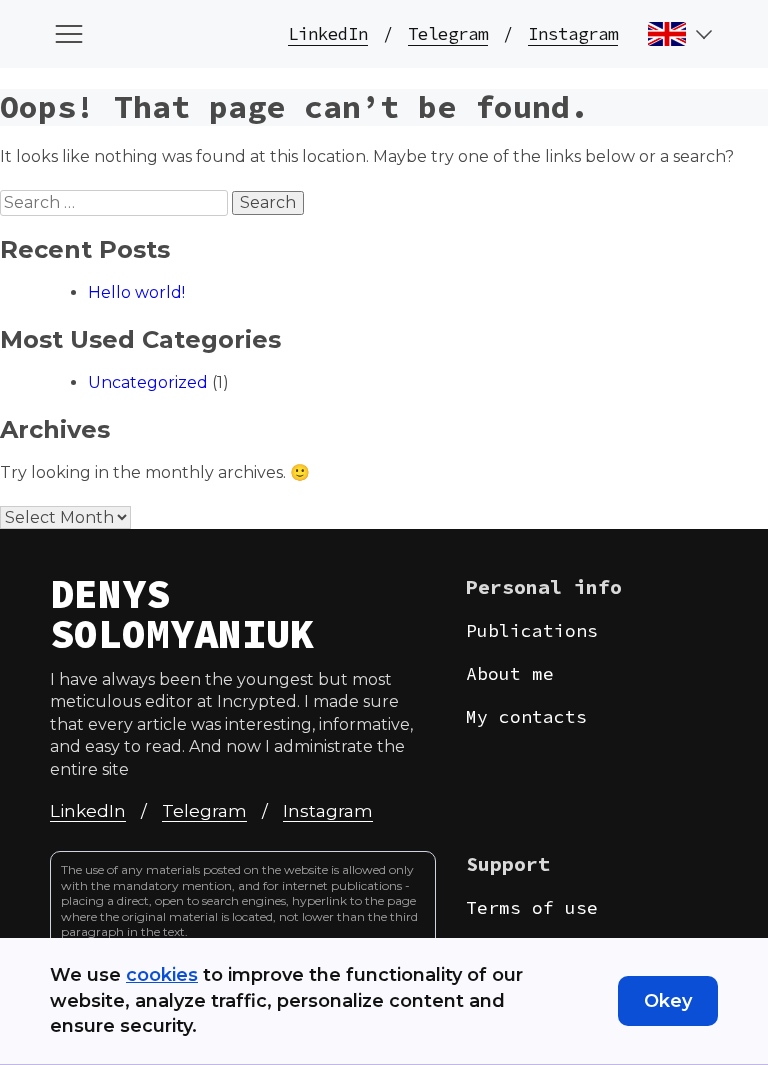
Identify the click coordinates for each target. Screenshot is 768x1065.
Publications (532, 630)
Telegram (448, 34)
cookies (162, 975)
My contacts (526, 716)
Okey (668, 1001)
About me (510, 673)
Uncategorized (148, 382)
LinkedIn (328, 34)
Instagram (573, 34)
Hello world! (136, 292)
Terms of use (532, 907)
